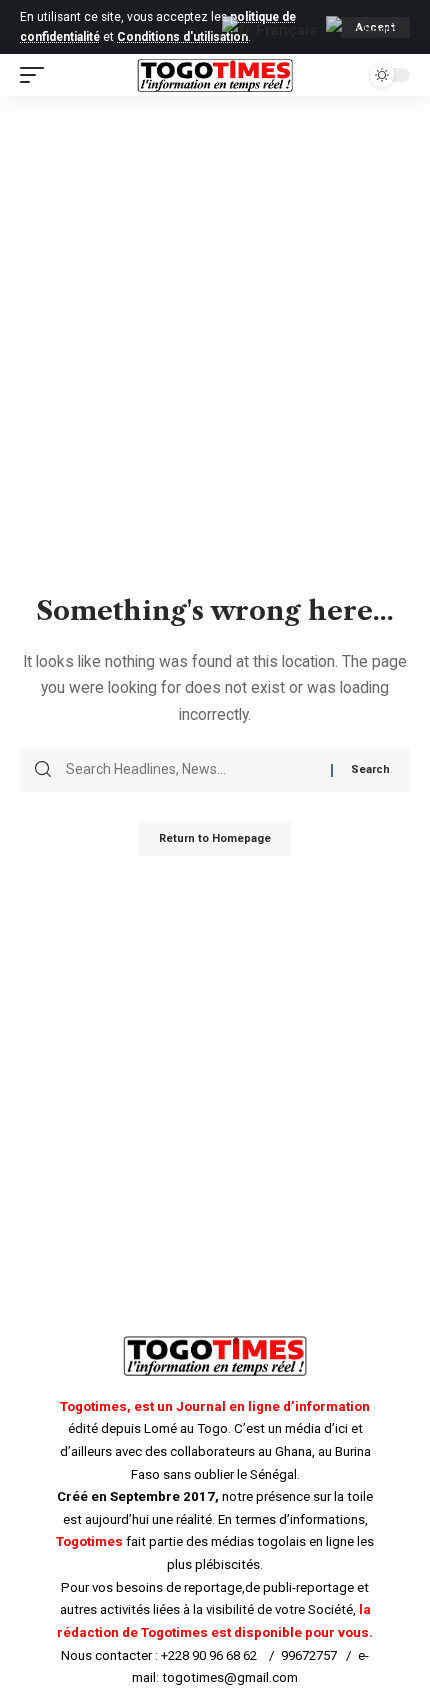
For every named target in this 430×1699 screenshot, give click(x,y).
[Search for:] (191, 770)
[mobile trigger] (37, 75)
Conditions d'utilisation (182, 37)
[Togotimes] (215, 76)
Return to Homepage (215, 838)
